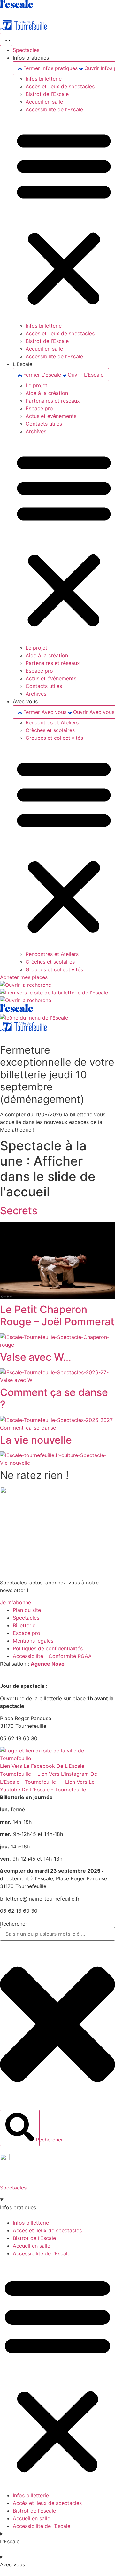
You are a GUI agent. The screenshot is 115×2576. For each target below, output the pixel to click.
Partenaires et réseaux (53, 401)
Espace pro (39, 408)
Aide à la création (47, 393)
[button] (64, 218)
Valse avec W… (36, 1357)
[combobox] (57, 1934)
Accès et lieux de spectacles (60, 86)
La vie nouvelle (36, 1440)
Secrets (19, 1211)
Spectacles (13, 2188)
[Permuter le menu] (6, 39)
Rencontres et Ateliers (52, 722)
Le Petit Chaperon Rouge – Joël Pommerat (57, 1316)
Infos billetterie (44, 79)
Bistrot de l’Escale (47, 94)
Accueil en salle (44, 102)
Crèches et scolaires (50, 730)
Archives (36, 431)
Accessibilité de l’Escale (54, 109)
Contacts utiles (44, 424)
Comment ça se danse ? (54, 1398)
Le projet (36, 385)
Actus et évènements (51, 416)
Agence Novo (48, 1664)
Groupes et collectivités (54, 738)
